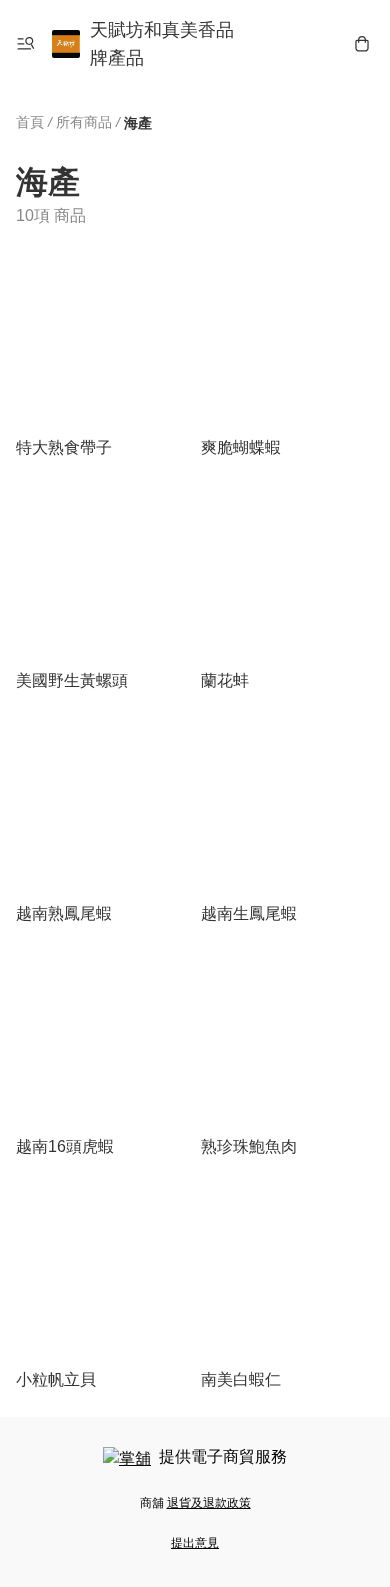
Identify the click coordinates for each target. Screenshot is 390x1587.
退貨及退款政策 (209, 1503)
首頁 (30, 122)
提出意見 (195, 1543)
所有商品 (84, 122)
